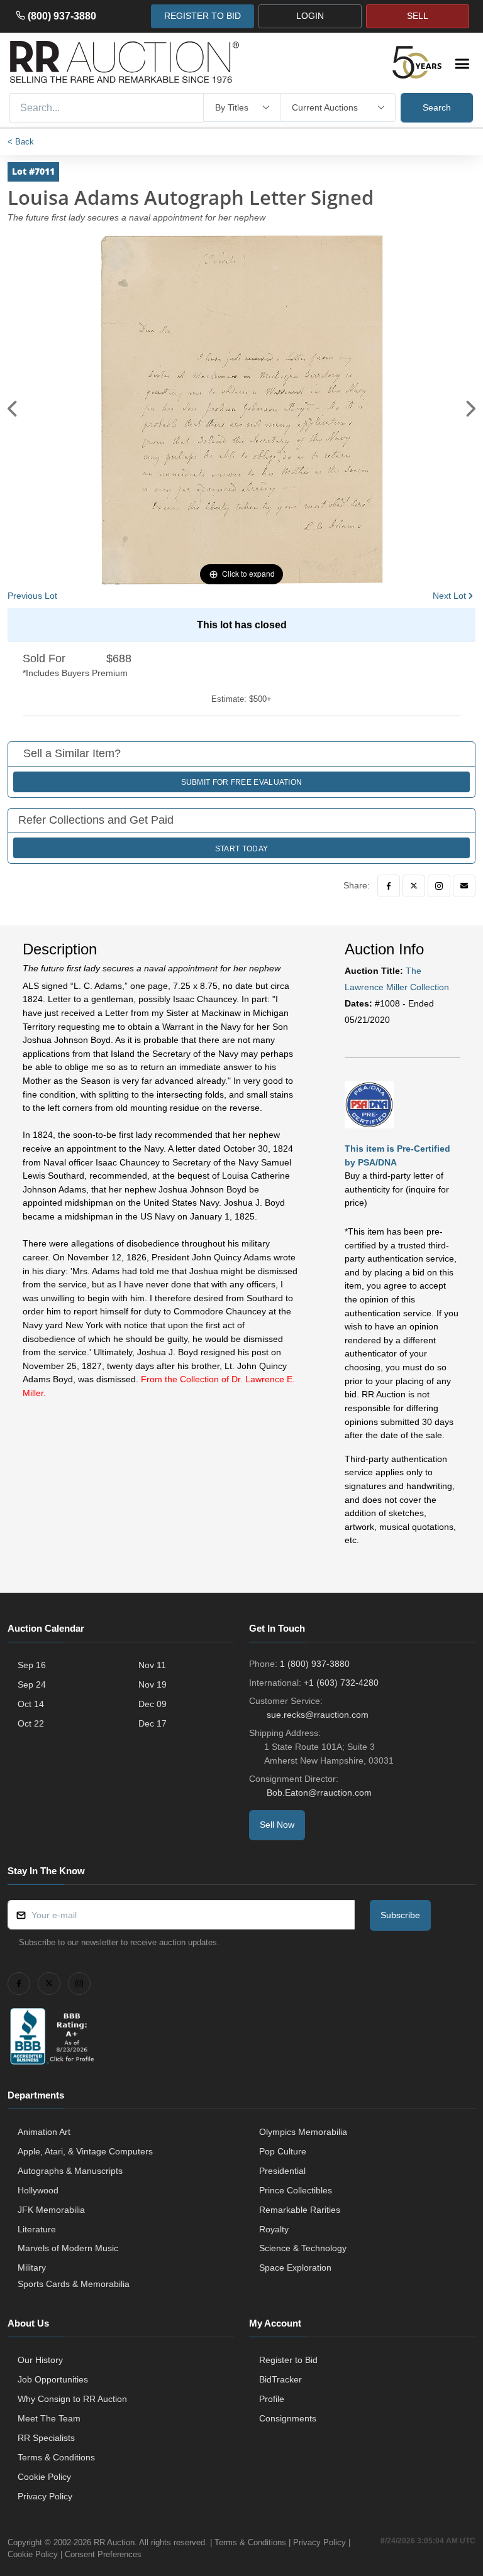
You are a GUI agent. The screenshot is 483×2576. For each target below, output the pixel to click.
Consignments (288, 2418)
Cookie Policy (44, 2477)
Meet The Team (49, 2418)
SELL (418, 16)
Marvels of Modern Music (68, 2248)
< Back (21, 142)
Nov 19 (153, 1684)
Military (32, 2268)
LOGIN (310, 16)
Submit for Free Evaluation (242, 782)
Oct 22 (31, 1723)
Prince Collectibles (296, 2190)
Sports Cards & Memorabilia (74, 2284)
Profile (272, 2399)
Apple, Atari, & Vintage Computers (85, 2151)
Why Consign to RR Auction (72, 2399)
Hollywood (38, 2190)
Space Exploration (295, 2268)
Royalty (274, 2229)
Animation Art (44, 2132)
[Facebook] (389, 886)
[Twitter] (414, 886)
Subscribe (400, 1915)
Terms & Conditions (56, 2457)
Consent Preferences (103, 2554)
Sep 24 (32, 1684)
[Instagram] (439, 886)
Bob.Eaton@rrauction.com (319, 1793)
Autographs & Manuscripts (70, 2171)
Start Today (241, 849)
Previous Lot (32, 596)
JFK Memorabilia (51, 2210)
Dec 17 (153, 1723)
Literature (37, 2229)
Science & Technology (303, 2248)
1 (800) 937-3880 (315, 1664)
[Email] (464, 886)
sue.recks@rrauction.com (318, 1715)
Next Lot (449, 596)
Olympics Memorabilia (303, 2132)
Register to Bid (288, 2360)
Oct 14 (31, 1704)
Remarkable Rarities (300, 2210)
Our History (40, 2360)
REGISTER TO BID (203, 16)
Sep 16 (32, 1665)
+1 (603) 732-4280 (341, 1683)
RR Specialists (46, 2438)
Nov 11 (152, 1665)
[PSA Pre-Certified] (369, 1105)
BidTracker (280, 2379)
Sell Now (277, 1825)
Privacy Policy (45, 2496)
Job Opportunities (53, 2379)
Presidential (282, 2171)
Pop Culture (283, 2151)
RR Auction (114, 2542)
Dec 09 (153, 1704)
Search (437, 107)
